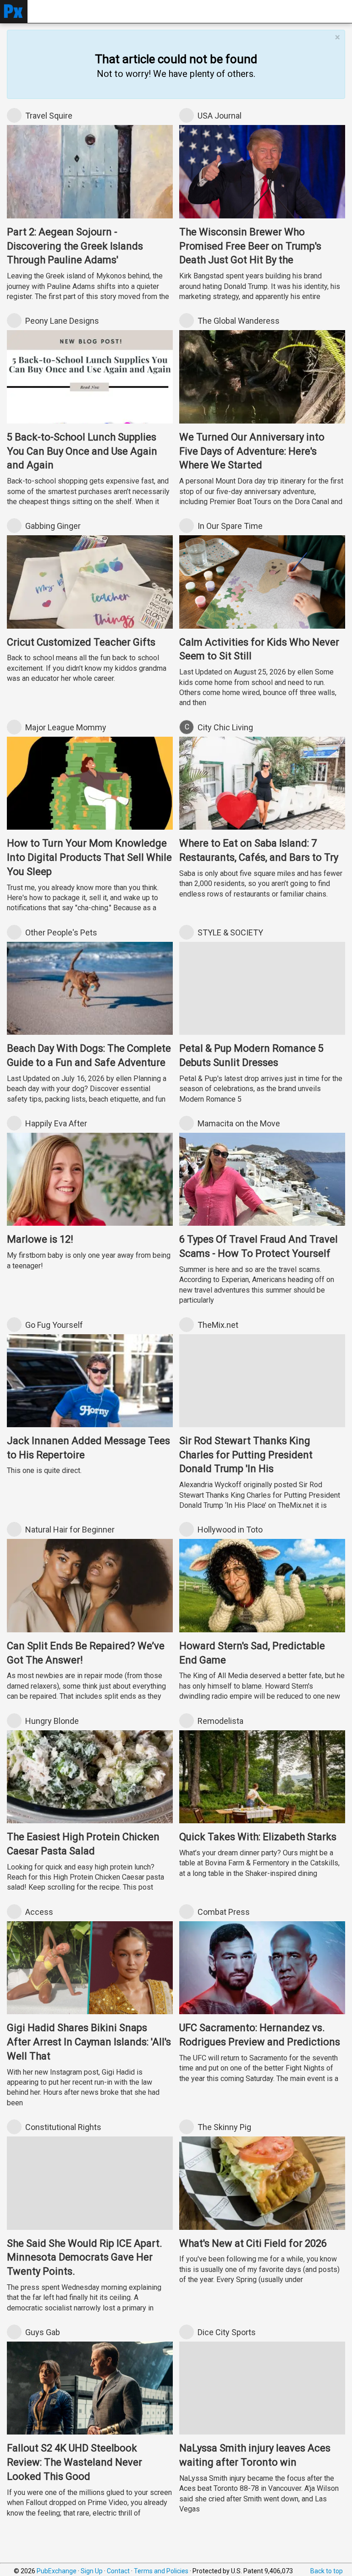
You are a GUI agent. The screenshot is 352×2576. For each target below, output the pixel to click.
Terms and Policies (161, 2571)
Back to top (327, 2571)
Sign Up (92, 2571)
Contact (118, 2571)
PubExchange (57, 2571)
